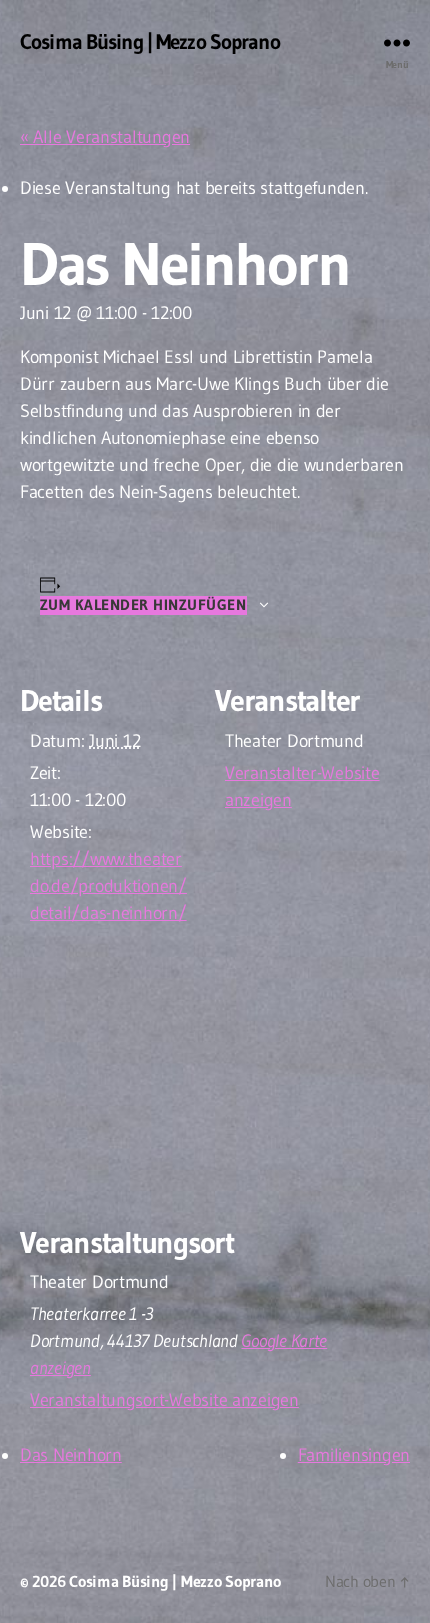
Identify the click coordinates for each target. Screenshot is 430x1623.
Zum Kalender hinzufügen (143, 605)
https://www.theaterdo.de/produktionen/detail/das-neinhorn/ (108, 886)
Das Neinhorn (71, 1455)
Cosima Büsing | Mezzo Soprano (150, 42)
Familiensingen (354, 1455)
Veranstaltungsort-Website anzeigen (164, 1400)
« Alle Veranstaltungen (105, 137)
